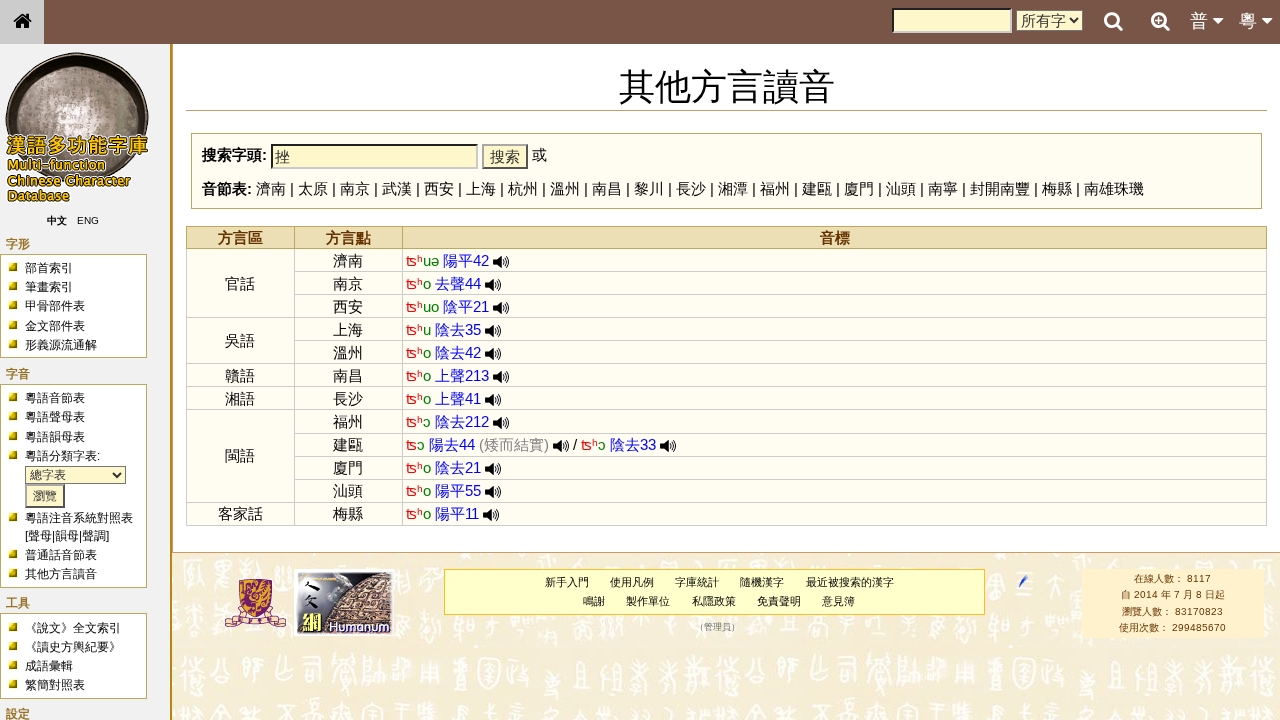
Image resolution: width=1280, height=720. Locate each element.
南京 (355, 188)
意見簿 (838, 601)
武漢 (397, 188)
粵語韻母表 (55, 437)
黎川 (649, 188)
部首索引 (49, 268)
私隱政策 (714, 601)
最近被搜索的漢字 (850, 582)
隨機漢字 (762, 582)
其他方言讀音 (61, 574)
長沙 (691, 188)
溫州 (565, 188)
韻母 (67, 536)
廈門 (859, 188)
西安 (439, 188)
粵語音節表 (55, 398)
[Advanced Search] (1160, 21)
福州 (775, 188)
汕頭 (901, 188)
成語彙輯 (49, 666)
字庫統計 (697, 582)
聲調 (94, 536)
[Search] (1113, 22)
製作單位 (648, 601)
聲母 (40, 536)
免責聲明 (779, 601)
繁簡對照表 (55, 685)
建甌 (817, 188)
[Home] (22, 22)
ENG (88, 220)
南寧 (943, 188)
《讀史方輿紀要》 (73, 647)
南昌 (607, 188)
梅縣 (1057, 188)
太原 (313, 188)
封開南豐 (1000, 188)
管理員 (717, 628)
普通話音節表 (61, 555)
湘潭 (733, 188)
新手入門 (567, 582)
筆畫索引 (49, 287)
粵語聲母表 (55, 417)
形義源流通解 (61, 345)
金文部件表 (55, 326)
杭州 (523, 188)
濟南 (271, 188)
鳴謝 (594, 601)
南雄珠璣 (1114, 188)
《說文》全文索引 (73, 628)
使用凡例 (632, 582)
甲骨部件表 (55, 306)
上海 (481, 188)
